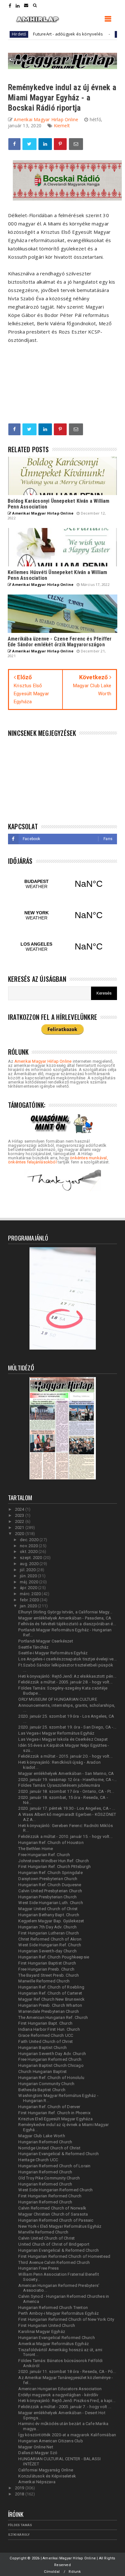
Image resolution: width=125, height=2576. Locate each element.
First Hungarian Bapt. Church (45, 2023)
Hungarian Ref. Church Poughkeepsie (54, 1957)
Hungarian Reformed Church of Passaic (56, 2220)
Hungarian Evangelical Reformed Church (56, 2338)
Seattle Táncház (33, 1647)
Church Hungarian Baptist (42, 2072)
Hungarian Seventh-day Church (47, 1951)
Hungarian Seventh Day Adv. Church (52, 2054)
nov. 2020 (29, 1546)
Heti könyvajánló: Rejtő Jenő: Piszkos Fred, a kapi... (67, 2401)
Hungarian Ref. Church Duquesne (50, 1885)
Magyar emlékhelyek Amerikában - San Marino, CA (66, 1773)
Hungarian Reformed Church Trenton (53, 2308)
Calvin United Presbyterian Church (50, 1891)
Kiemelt (62, 126)
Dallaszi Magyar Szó (38, 2453)
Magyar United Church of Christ (48, 1909)
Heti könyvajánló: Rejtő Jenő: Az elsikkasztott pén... (67, 1676)
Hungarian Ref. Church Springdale (50, 1873)
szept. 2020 (31, 1558)
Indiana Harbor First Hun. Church (49, 2029)
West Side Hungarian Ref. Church (50, 1945)
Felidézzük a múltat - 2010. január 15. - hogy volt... (65, 1836)
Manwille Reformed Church (44, 1981)
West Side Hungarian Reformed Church (55, 2190)
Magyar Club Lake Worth (42, 2136)
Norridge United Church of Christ (49, 2148)
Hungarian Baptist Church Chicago (51, 2065)
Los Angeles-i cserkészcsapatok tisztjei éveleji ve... (67, 1659)
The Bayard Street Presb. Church (49, 1975)
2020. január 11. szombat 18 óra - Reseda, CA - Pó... (67, 2371)
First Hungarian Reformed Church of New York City (66, 2319)
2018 (20, 2494)
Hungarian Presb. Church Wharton (50, 2005)
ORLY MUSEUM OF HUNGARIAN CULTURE (58, 1699)
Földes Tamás (20, 2525)
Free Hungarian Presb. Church (46, 1969)
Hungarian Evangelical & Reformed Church (58, 2154)
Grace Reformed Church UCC (46, 2035)
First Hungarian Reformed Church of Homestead (64, 2256)
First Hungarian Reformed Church (50, 2196)
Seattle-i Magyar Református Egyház (53, 1653)
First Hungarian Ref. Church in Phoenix (54, 2113)
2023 (20, 1515)
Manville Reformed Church (43, 2232)
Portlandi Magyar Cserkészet (46, 1641)
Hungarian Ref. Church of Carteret (50, 1993)
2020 (20, 1534)
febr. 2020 (30, 1600)
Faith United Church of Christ (46, 2041)
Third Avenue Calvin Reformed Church (54, 2262)
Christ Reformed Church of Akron (50, 1939)
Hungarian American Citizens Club (50, 2441)
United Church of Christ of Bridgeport (54, 2244)
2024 (20, 1509)
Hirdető (104, 34)
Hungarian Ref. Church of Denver (49, 2107)
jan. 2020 (29, 1606)
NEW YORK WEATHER (63, 915)
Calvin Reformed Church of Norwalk (52, 2208)
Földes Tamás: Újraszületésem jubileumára (59, 1785)
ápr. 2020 (29, 1588)
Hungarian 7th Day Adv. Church (47, 1927)
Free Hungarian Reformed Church (50, 2059)
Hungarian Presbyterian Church (47, 1897)
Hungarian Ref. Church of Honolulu (51, 2078)
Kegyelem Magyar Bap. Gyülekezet (51, 1921)
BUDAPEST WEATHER (63, 884)
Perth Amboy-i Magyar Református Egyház (58, 2313)
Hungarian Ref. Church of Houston (51, 1843)
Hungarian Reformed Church (45, 2142)
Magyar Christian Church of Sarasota (53, 2214)
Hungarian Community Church (46, 2084)
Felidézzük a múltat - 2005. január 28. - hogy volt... (65, 1682)
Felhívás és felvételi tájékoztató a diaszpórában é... (67, 1624)
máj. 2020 (29, 1582)
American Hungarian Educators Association (60, 2389)
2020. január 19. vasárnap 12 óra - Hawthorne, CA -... (67, 1780)
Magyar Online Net (36, 2447)
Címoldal (52, 2572)
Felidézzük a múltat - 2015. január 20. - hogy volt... (65, 1756)
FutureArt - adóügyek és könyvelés (48, 34)
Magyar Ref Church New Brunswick (51, 1999)
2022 (20, 1521)
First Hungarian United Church (47, 2325)
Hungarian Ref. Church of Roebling (51, 1987)
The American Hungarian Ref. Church (53, 2017)
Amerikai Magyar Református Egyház (54, 2344)
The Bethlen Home (36, 1849)
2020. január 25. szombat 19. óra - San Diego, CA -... (67, 1727)
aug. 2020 (30, 1564)
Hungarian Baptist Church (42, 2048)
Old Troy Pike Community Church (49, 2178)
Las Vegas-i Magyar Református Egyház (56, 1733)
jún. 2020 (29, 1576)
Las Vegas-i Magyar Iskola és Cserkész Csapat (63, 1739)
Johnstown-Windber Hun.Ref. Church (54, 1861)
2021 (20, 1528)
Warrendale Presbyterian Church (49, 2011)
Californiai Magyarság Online (46, 2470)
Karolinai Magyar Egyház (42, 2332)
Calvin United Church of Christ (46, 2238)
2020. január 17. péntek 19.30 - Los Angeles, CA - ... (67, 1808)
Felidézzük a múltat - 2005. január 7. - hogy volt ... (65, 2407)
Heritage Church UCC (38, 2160)
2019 (20, 2488)
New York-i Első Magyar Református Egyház (60, 2226)
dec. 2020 (30, 1540)
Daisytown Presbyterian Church (48, 1879)
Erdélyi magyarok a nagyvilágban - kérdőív (58, 2395)
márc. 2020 (31, 1594)
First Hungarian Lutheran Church (49, 1933)
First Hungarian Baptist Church (47, 1963)
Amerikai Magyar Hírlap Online (43, 1061)
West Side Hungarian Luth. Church (50, 1903)
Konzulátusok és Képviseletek (47, 2476)
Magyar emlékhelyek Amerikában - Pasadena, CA (65, 1618)
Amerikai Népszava (37, 2482)
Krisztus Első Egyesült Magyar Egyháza (55, 2119)
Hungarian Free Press (38, 2268)
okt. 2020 (29, 1552)
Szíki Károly (19, 2535)
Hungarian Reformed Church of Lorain (54, 2166)
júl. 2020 (28, 1570)
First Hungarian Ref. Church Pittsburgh (54, 1867)
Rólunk (75, 2572)
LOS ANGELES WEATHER (63, 947)
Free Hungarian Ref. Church (44, 1855)
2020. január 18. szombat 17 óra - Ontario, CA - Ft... (66, 1791)
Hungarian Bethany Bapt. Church (49, 1915)
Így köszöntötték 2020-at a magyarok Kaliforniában (67, 2435)
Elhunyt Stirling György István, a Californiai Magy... (65, 1612)
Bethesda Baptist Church (42, 2090)
